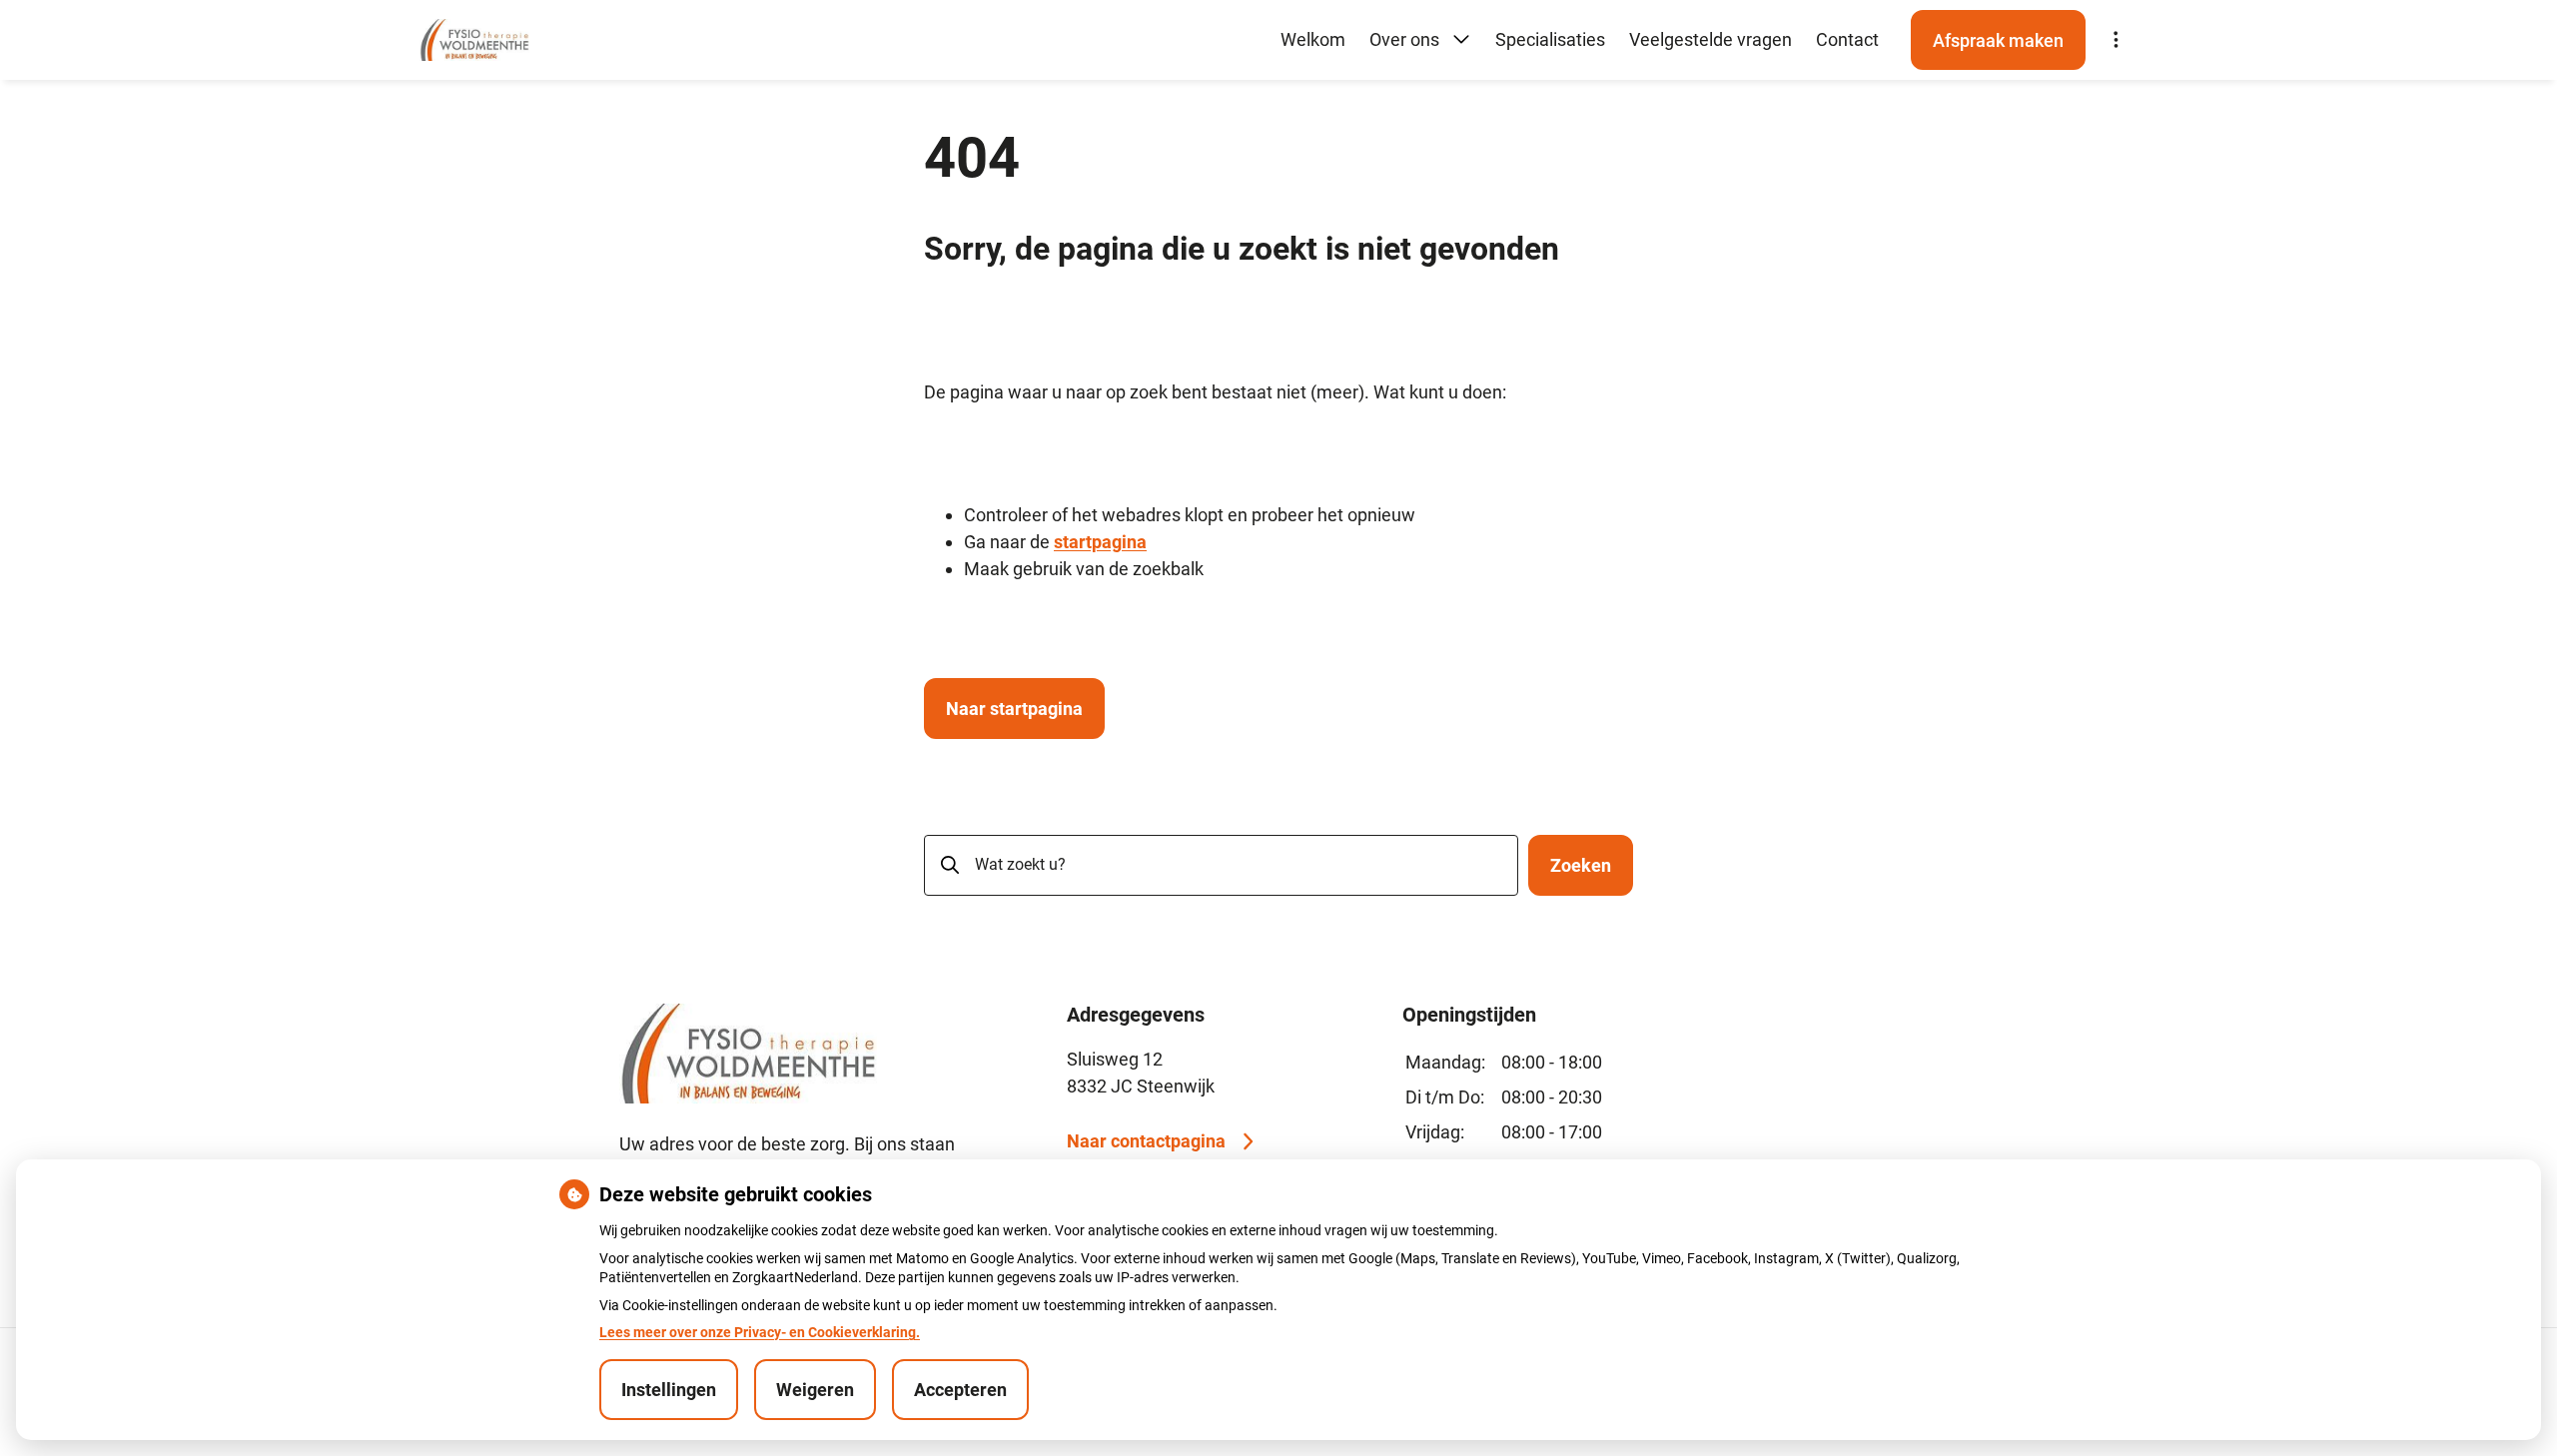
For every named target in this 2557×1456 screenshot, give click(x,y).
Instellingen (669, 1390)
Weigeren (815, 1390)
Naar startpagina (1014, 709)
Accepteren (960, 1390)
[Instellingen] (2116, 40)
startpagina (1100, 542)
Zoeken (1581, 865)
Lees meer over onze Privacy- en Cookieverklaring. (760, 1332)
